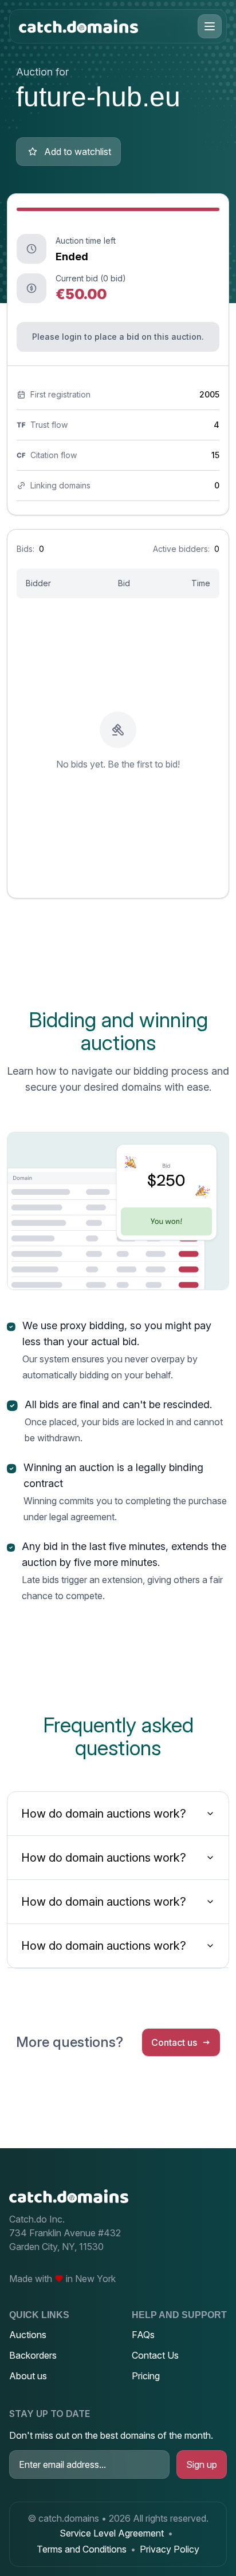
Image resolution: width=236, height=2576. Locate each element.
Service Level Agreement (112, 2533)
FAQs (143, 2335)
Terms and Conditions (82, 2549)
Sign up (202, 2464)
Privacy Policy (170, 2549)
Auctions (28, 2335)
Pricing (146, 2376)
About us (28, 2376)
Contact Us (155, 2355)
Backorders (33, 2355)
